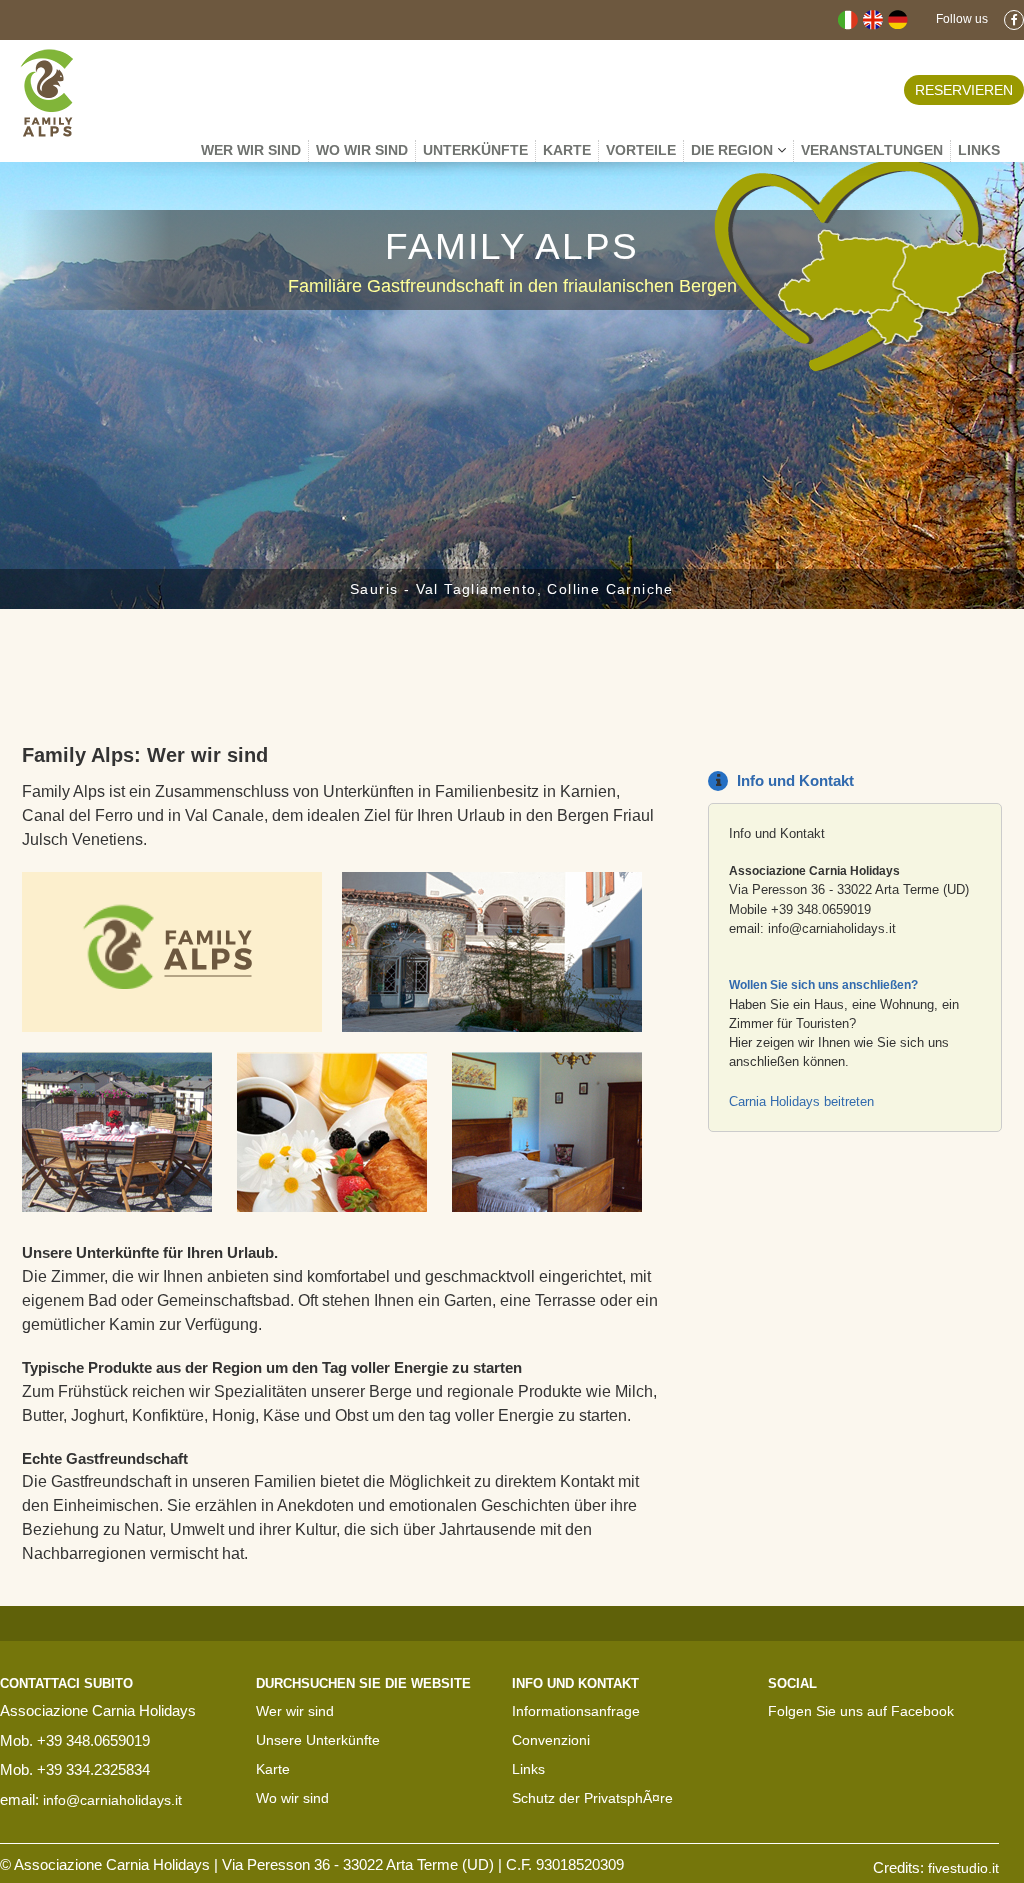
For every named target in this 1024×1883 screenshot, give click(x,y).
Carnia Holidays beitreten (801, 1101)
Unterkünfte (475, 150)
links (979, 150)
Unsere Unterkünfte (318, 1740)
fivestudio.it (963, 1868)
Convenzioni (551, 1740)
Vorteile (641, 150)
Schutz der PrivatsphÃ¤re (592, 1798)
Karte (567, 150)
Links (528, 1769)
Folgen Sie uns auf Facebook (861, 1711)
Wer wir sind (251, 150)
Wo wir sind (362, 150)
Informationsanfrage (576, 1711)
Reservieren (964, 90)
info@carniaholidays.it (832, 928)
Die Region (734, 150)
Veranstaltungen (872, 150)
